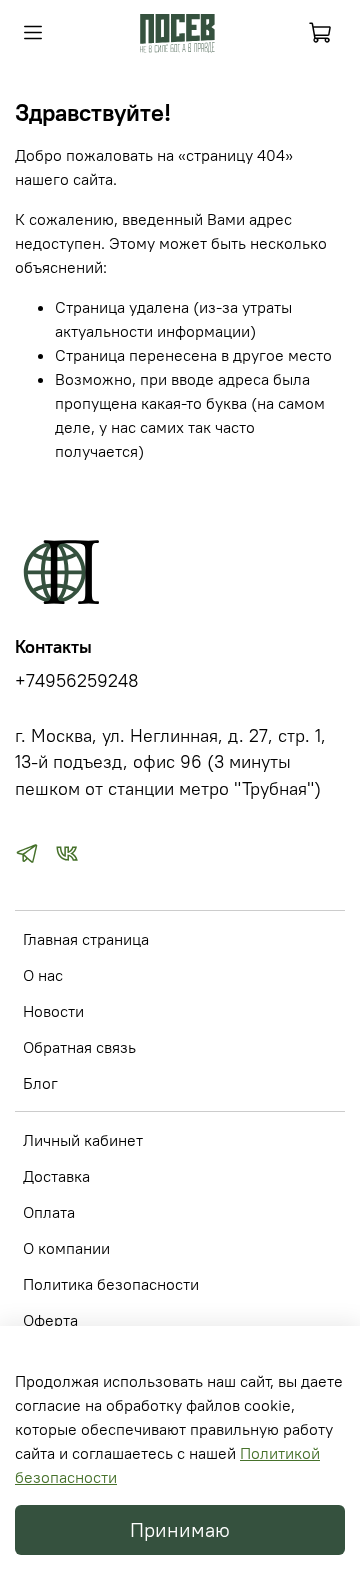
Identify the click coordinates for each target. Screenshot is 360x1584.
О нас (43, 975)
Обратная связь (79, 1047)
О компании (66, 1248)
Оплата (49, 1212)
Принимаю (180, 1529)
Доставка (56, 1176)
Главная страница (86, 939)
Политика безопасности (111, 1284)
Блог (40, 1083)
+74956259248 (77, 681)
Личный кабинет (83, 1140)
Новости (53, 1011)
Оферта (50, 1320)
